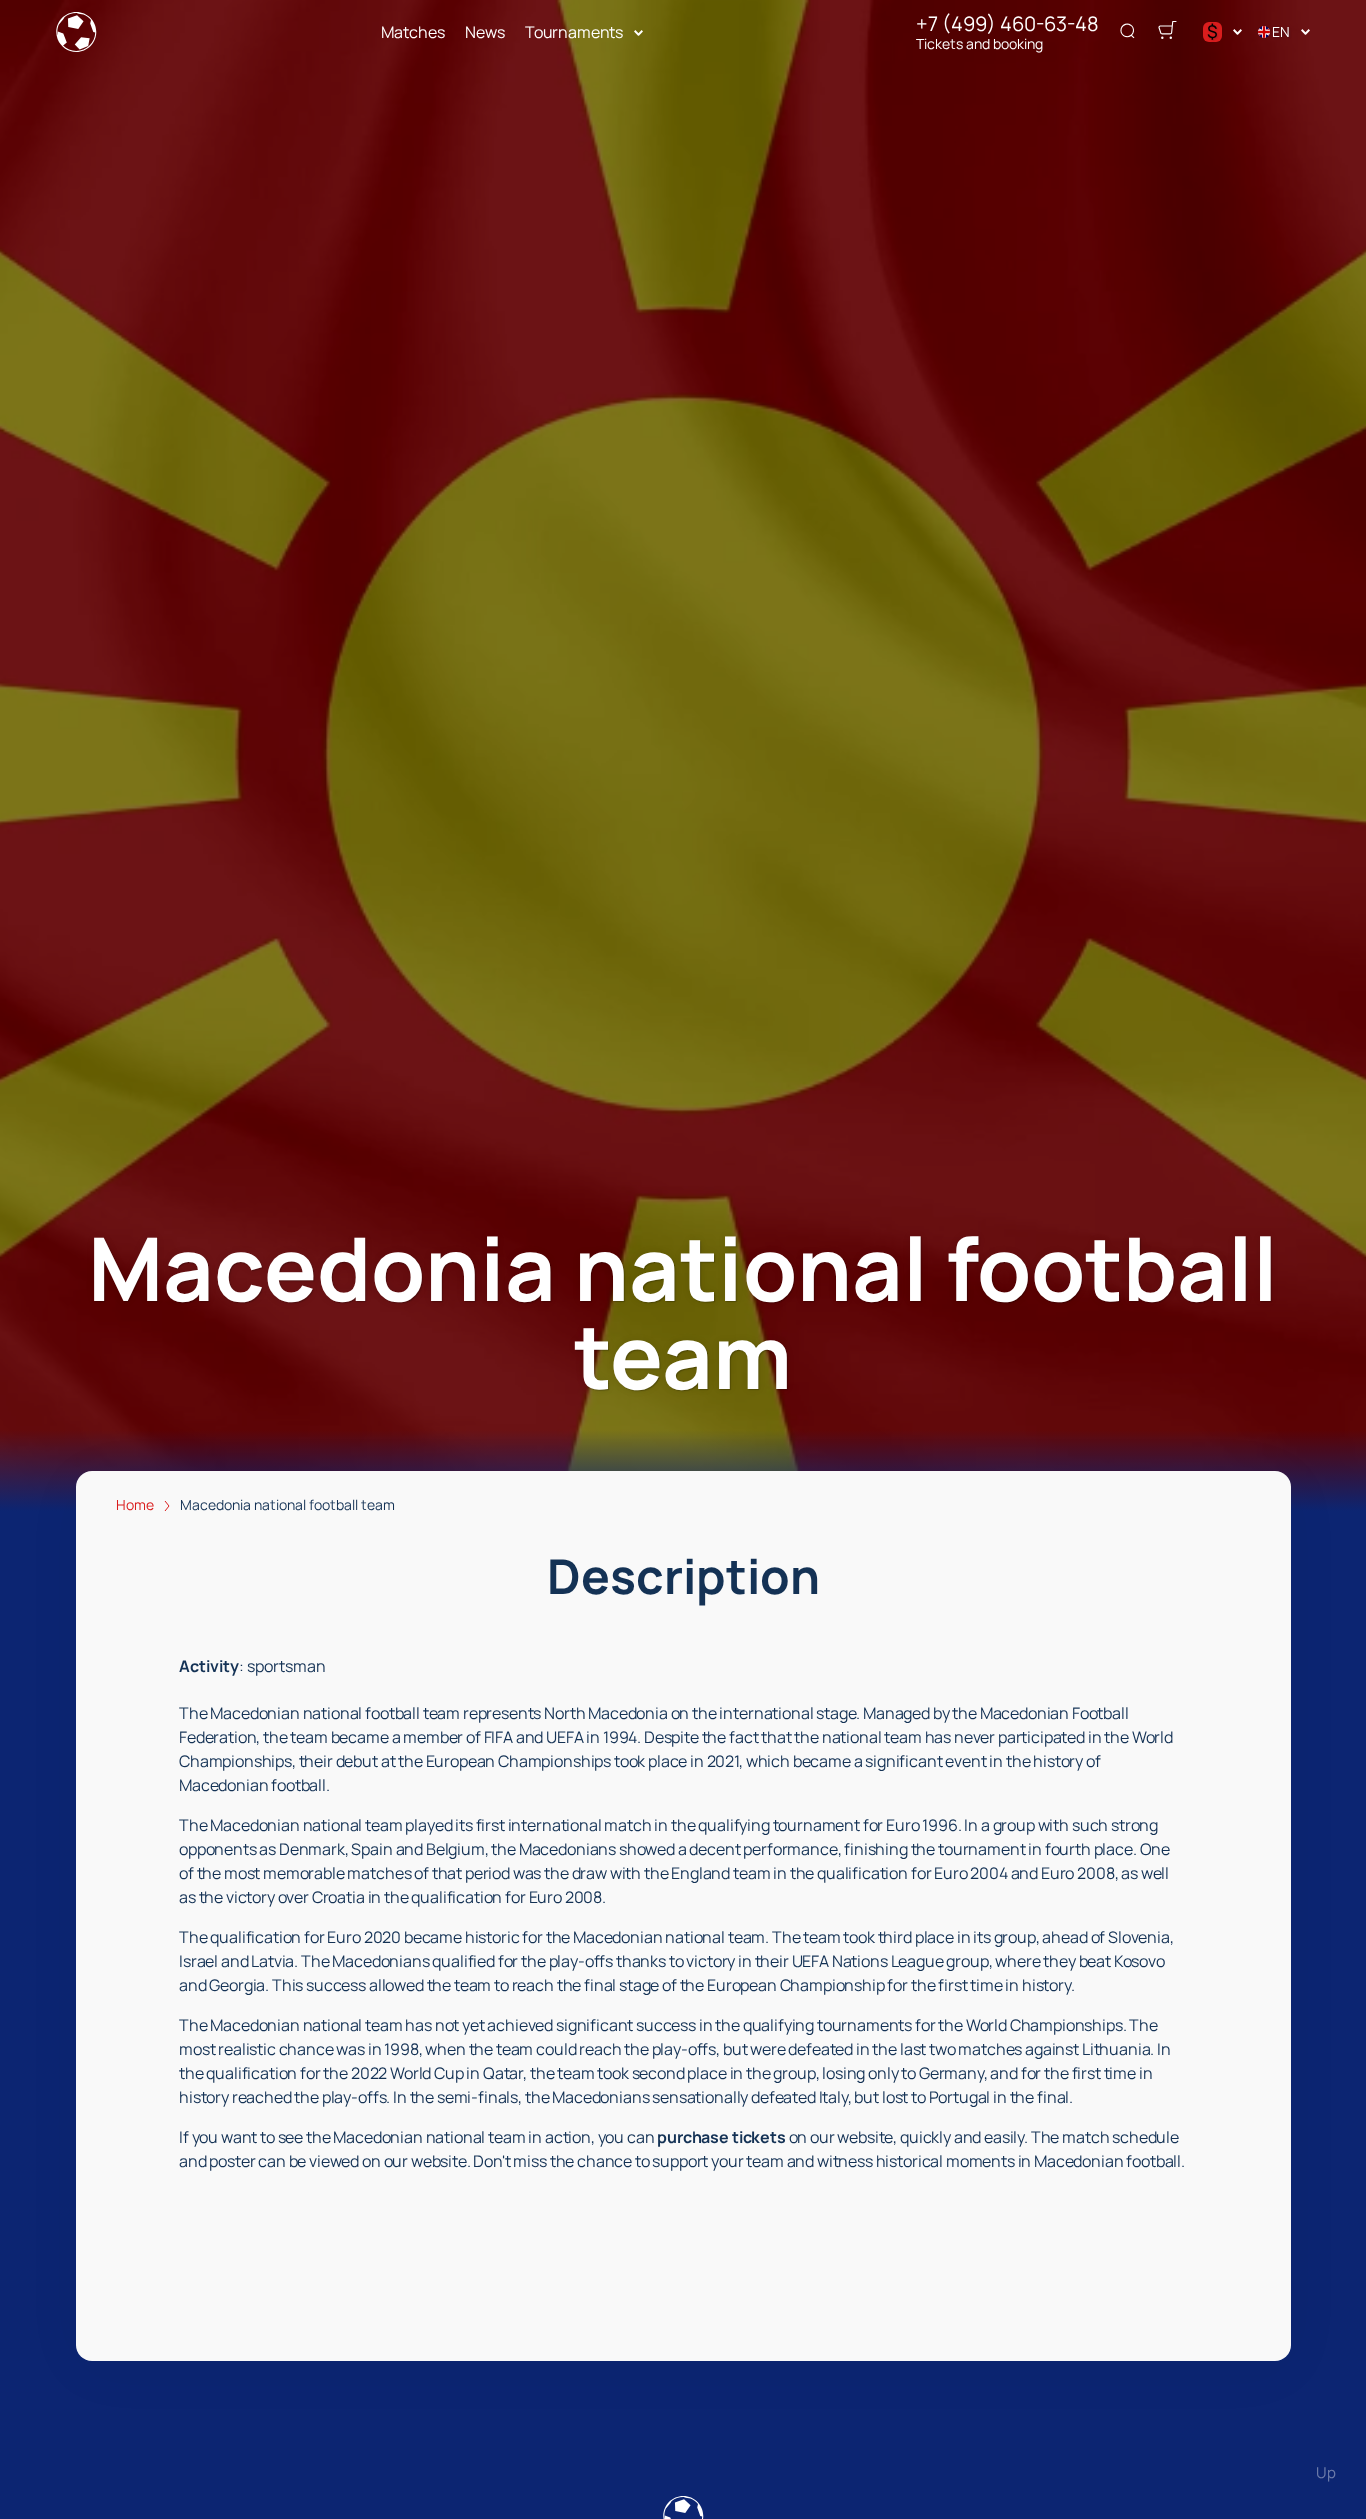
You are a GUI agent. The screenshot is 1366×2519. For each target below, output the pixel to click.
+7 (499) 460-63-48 (1007, 24)
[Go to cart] (1167, 32)
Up (1326, 2472)
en (1281, 31)
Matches (413, 32)
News (485, 32)
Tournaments (574, 32)
